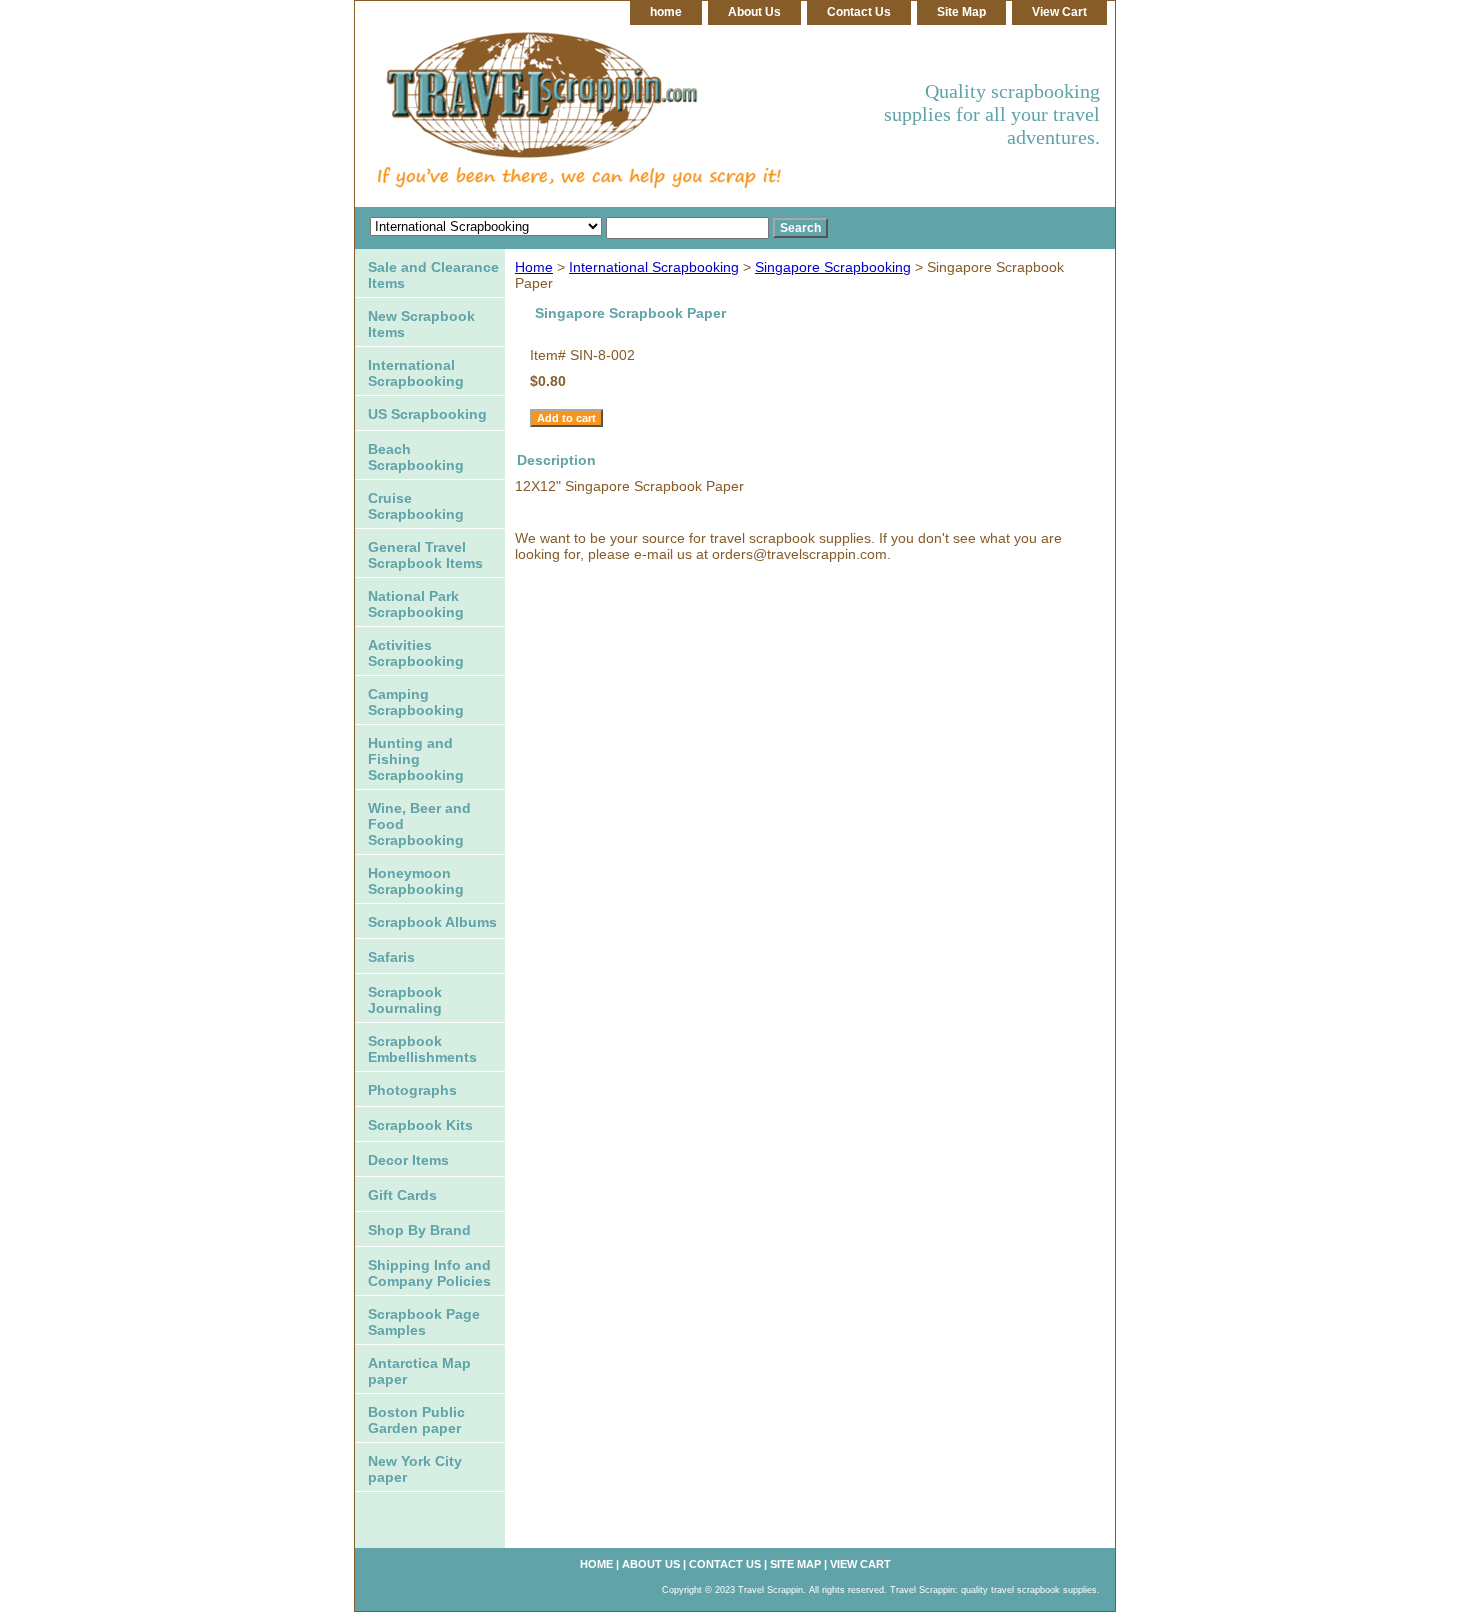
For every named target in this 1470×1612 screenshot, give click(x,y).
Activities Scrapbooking (416, 653)
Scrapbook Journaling (405, 1000)
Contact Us (859, 12)
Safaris (391, 957)
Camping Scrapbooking (416, 702)
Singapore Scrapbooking (833, 267)
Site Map (961, 12)
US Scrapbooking (427, 414)
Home (534, 267)
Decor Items (408, 1160)
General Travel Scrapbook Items (425, 555)
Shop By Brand (419, 1230)
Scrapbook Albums (432, 922)
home (666, 12)
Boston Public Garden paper (416, 1420)
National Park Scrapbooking (416, 604)
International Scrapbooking (654, 267)
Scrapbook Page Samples (424, 1322)
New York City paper (415, 1469)
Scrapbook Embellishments (422, 1049)
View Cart (1059, 12)
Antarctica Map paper (419, 1371)
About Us (754, 12)
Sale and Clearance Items (433, 275)
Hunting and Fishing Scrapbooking (416, 759)
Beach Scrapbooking (416, 457)
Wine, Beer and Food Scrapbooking (419, 824)
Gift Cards (402, 1195)
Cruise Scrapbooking (416, 506)
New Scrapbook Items (421, 324)
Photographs (412, 1090)
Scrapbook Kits (420, 1125)
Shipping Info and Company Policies (429, 1273)
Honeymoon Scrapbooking (416, 881)
